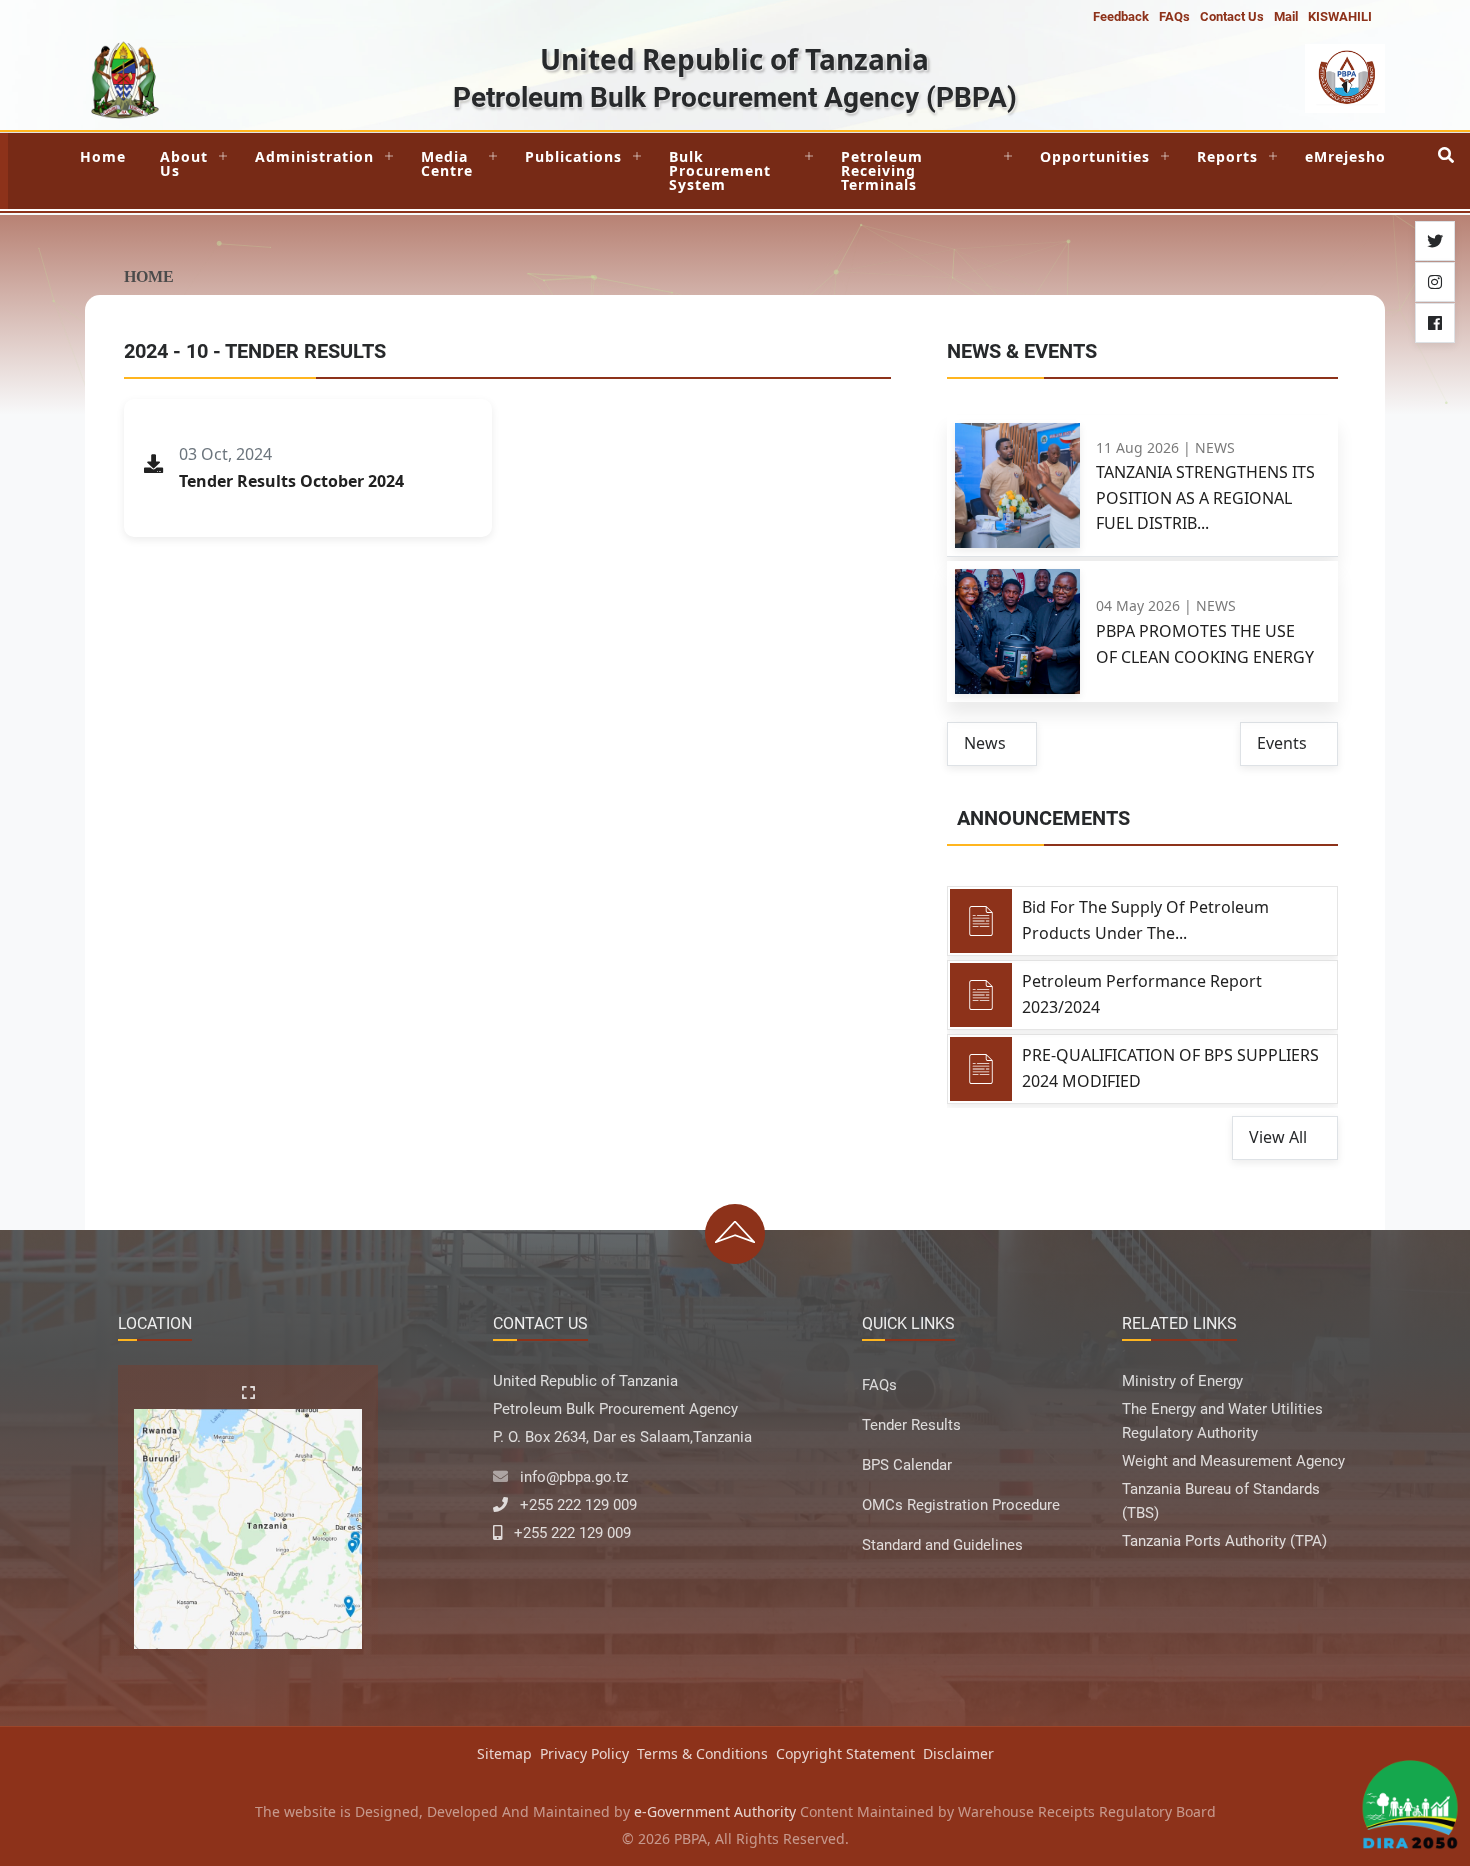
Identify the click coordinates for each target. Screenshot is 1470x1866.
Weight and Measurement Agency (1233, 1461)
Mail (1286, 16)
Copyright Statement (845, 1753)
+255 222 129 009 (578, 1505)
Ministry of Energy (1182, 1381)
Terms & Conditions (702, 1753)
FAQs (1174, 16)
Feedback (1121, 16)
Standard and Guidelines (942, 1545)
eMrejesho (1345, 156)
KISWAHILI (1340, 16)
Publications (573, 156)
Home (103, 156)
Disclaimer (958, 1753)
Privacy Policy (584, 1753)
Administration (314, 156)
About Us (184, 163)
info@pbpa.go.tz (574, 1477)
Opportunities (1095, 156)
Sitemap (504, 1753)
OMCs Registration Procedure (961, 1505)
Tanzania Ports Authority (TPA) (1224, 1541)
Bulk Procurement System (720, 170)
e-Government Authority (715, 1811)
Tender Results (911, 1425)
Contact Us (1232, 16)
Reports (1227, 156)
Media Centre (447, 163)
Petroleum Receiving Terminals (882, 170)
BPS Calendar (907, 1465)
